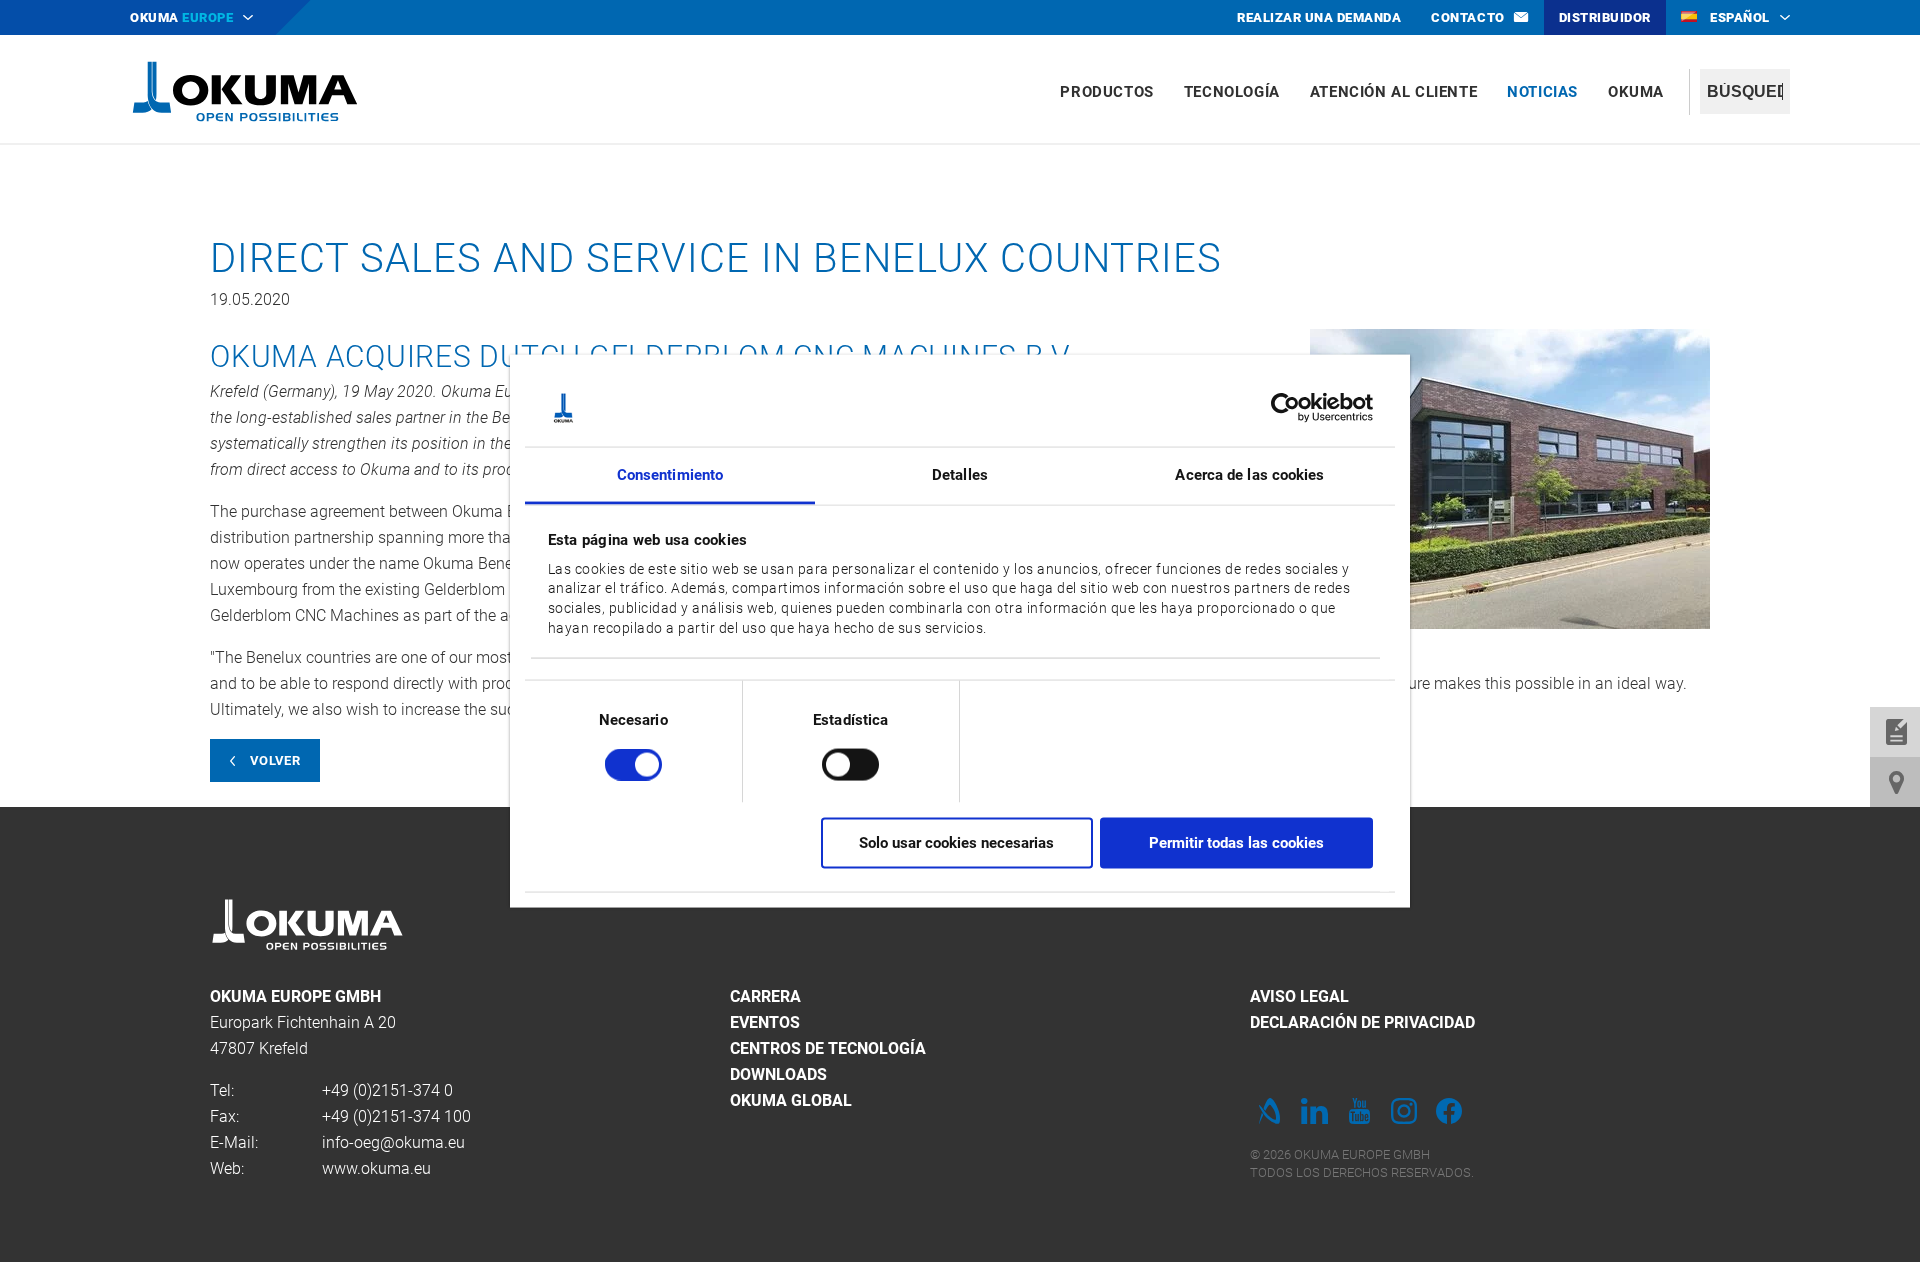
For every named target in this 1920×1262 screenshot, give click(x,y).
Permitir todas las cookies (1236, 843)
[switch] (834, 761)
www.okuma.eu (376, 1168)
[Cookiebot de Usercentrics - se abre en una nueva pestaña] (1285, 408)
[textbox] (1745, 91)
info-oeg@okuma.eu (393, 1142)
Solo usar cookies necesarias (956, 843)
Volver (275, 760)
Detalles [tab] (960, 474)
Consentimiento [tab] (670, 474)
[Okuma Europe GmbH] (245, 90)
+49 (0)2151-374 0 (387, 1090)
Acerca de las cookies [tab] (1249, 474)
